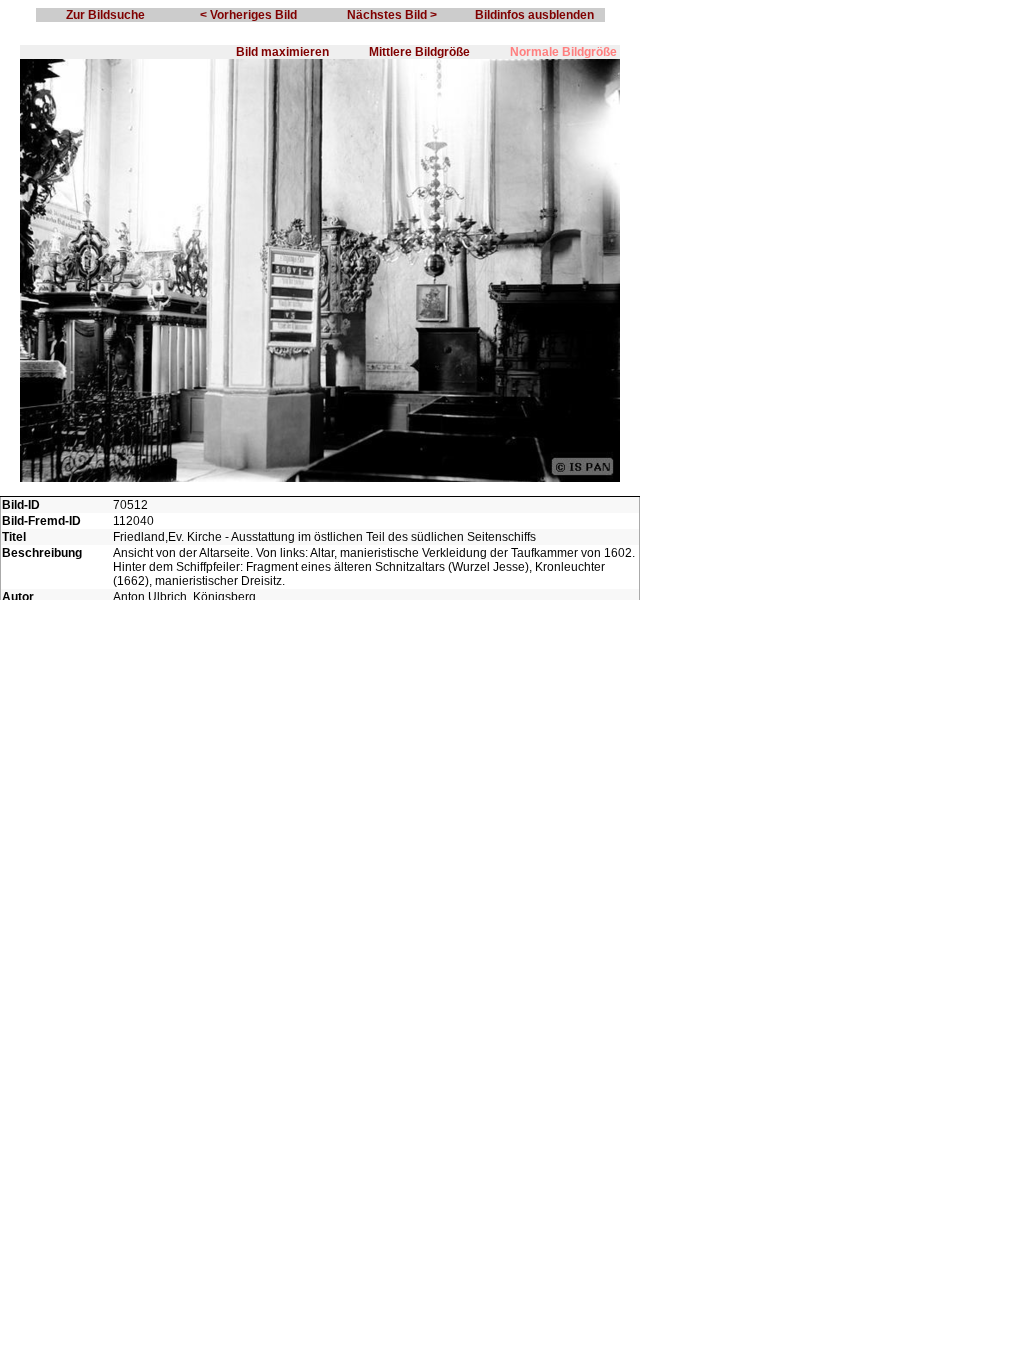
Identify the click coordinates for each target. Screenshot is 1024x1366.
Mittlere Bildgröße (419, 52)
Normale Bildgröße (563, 52)
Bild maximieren (282, 52)
